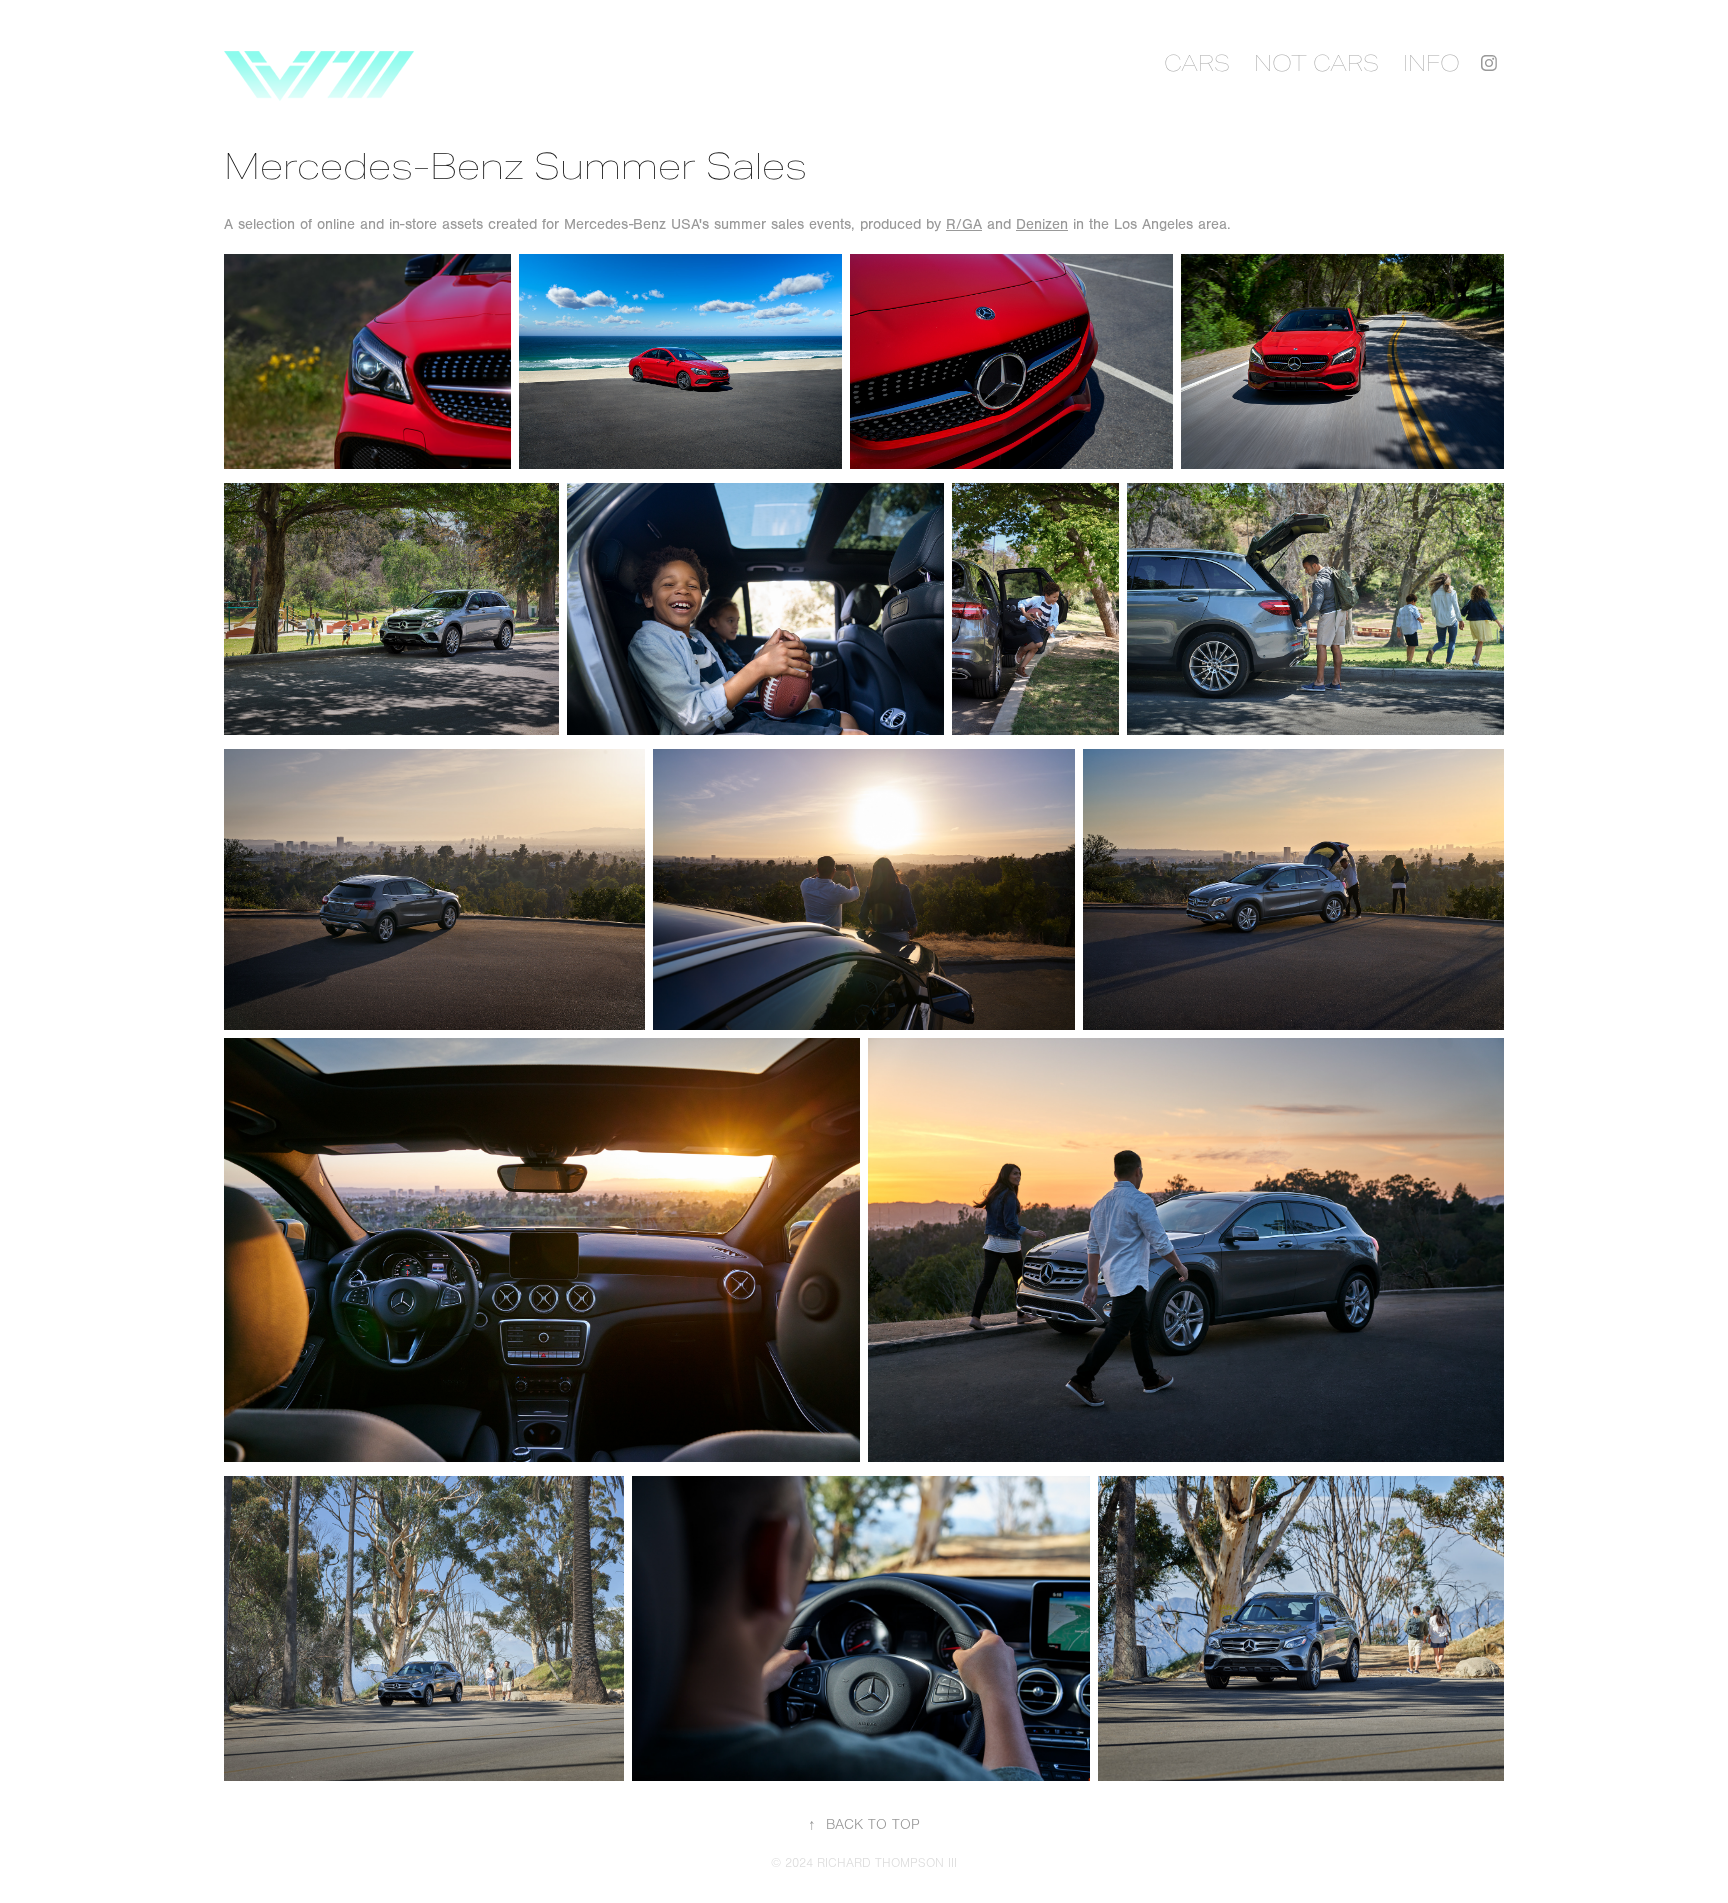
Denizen (1042, 224)
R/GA (964, 224)
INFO (1431, 63)
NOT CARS (1316, 63)
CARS (1197, 63)
